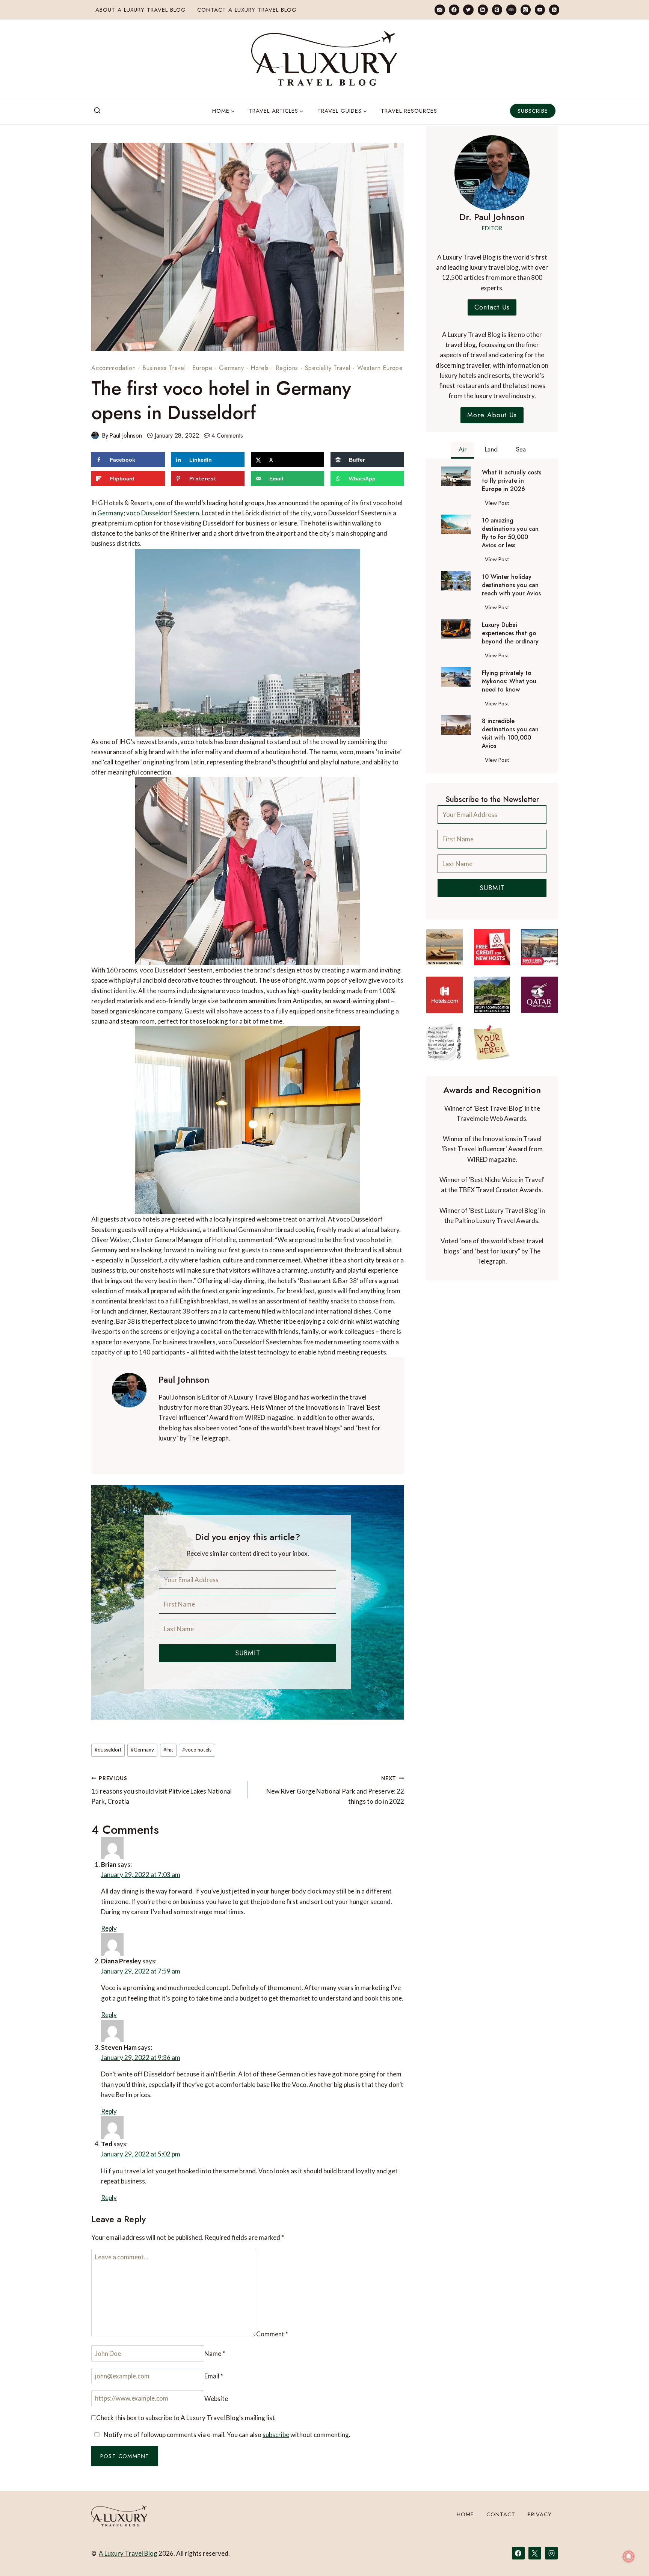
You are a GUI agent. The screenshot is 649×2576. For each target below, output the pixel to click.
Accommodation (113, 368)
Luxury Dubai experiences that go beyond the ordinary (510, 633)
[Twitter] (468, 10)
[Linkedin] (483, 10)
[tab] (463, 450)
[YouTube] (540, 10)
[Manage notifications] (629, 2556)
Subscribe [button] (533, 111)
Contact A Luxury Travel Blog (247, 10)
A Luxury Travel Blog (128, 2553)
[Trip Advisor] (511, 10)
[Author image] (95, 435)
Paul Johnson (126, 436)
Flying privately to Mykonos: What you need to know (509, 681)
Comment (111, 2244)
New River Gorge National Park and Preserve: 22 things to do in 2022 (335, 1790)
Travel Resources (409, 111)
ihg (168, 1750)
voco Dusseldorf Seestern (163, 513)
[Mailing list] (440, 10)
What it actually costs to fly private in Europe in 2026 (512, 481)
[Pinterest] (497, 10)
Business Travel (164, 368)
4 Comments (227, 436)
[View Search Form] (97, 111)
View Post (499, 504)
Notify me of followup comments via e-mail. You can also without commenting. (226, 2387)
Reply (392, 1861)
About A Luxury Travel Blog (141, 10)
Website (321, 2345)
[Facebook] (454, 10)
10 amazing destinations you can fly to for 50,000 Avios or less (510, 533)
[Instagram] (526, 10)
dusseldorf (108, 1750)
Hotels (260, 368)
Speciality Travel (328, 368)
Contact (501, 2514)
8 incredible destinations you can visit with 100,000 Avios (510, 734)
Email (211, 2345)
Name (105, 2345)
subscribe (276, 2387)
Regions (287, 368)
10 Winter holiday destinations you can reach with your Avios (511, 585)
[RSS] (554, 10)
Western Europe (380, 368)
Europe (202, 368)
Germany (232, 368)
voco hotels (197, 1750)
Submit (248, 1653)
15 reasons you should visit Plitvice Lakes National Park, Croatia (161, 1790)
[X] (535, 2553)
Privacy (540, 2514)
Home (465, 2514)
